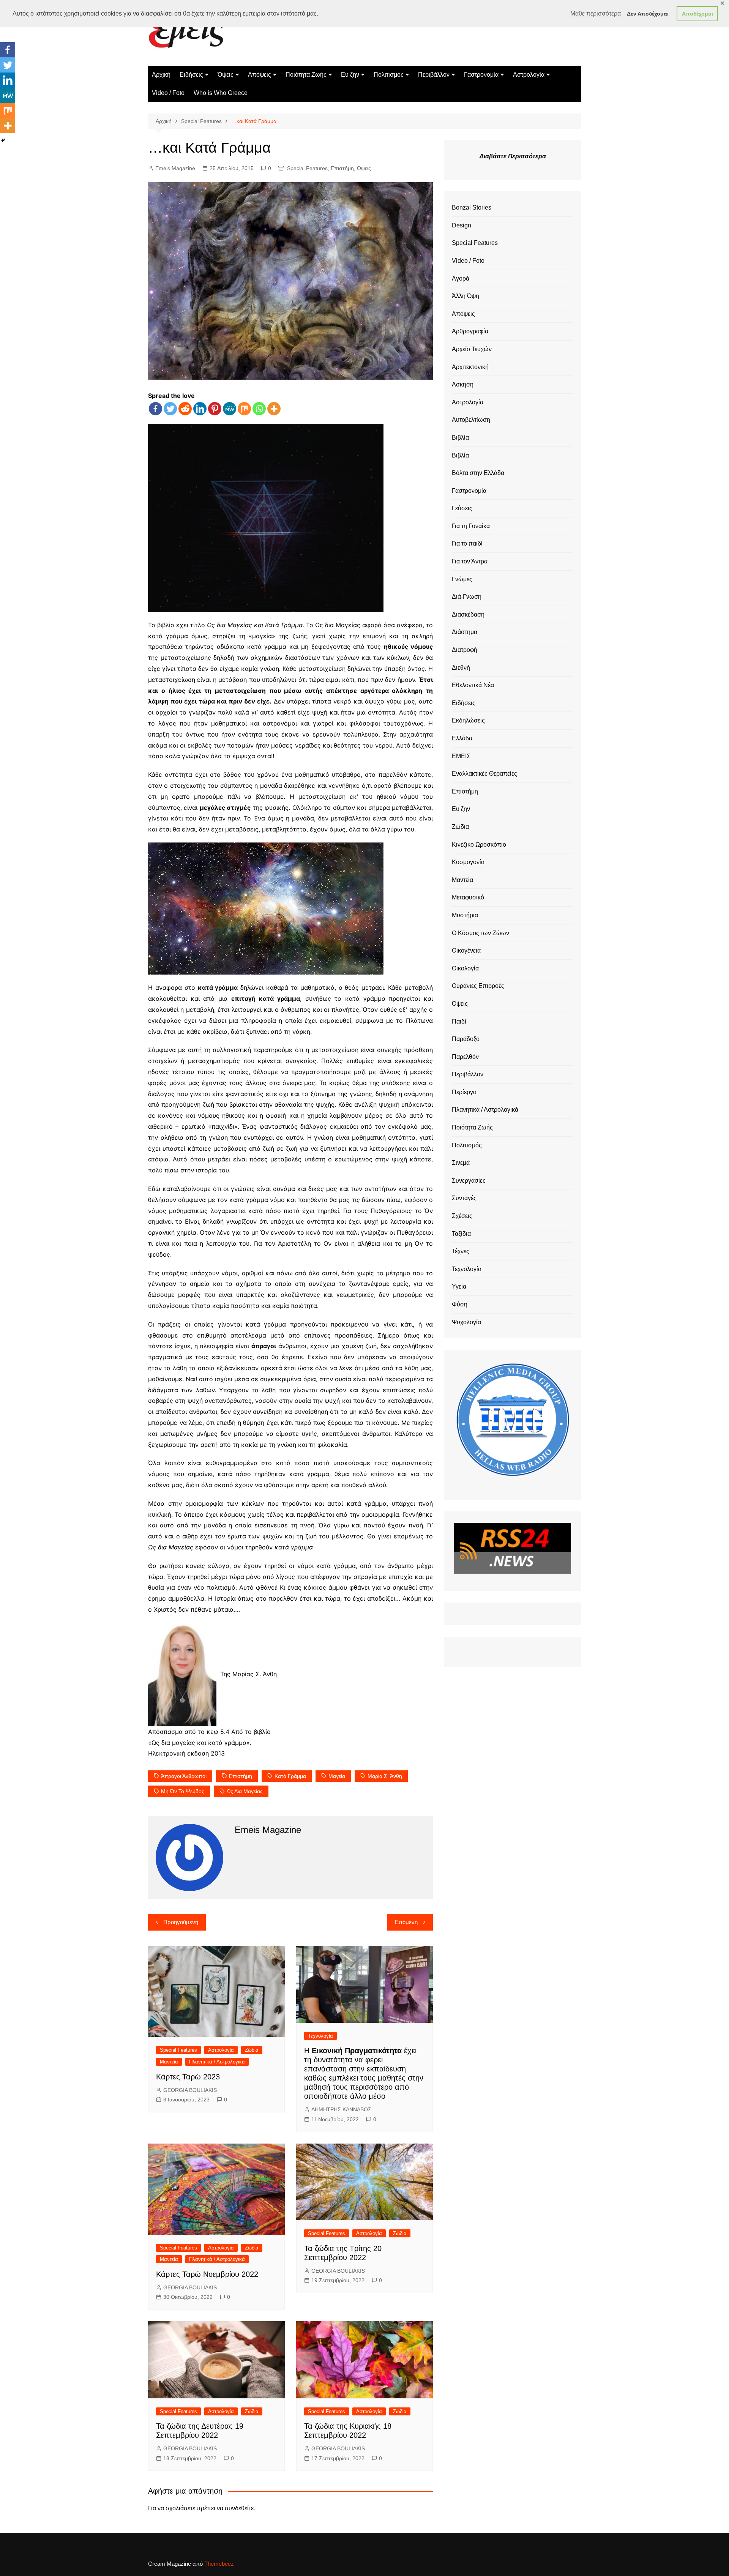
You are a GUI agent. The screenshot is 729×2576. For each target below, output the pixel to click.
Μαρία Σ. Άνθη (385, 1776)
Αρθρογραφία (470, 331)
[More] (274, 409)
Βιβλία (460, 438)
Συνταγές (464, 1198)
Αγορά (461, 278)
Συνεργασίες (469, 1181)
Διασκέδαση (468, 614)
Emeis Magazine (175, 168)
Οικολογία (465, 968)
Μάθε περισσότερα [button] (596, 13)
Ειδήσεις (191, 75)
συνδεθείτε (239, 2508)
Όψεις (226, 75)
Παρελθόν (465, 1057)
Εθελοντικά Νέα (473, 685)
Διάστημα (465, 632)
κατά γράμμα (290, 1776)
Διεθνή (461, 668)
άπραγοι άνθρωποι (184, 1776)
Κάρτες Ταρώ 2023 (188, 2077)
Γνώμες (462, 579)
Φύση (460, 1304)
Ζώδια (252, 2050)
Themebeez (219, 2564)
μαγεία (337, 1776)
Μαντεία (169, 2062)
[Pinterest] (215, 409)
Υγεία (459, 1286)
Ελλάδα (462, 738)
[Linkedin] (200, 409)
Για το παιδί (467, 543)
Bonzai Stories (472, 207)
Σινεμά (461, 1163)
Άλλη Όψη (465, 296)
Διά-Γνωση (467, 597)
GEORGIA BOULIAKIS (190, 2090)
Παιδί (459, 1021)
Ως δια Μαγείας (245, 1791)
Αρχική (161, 75)
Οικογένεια (466, 950)
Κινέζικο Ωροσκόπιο (479, 845)
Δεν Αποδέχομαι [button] (648, 14)
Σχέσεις (462, 1216)
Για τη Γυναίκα (471, 526)
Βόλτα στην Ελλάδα (478, 473)
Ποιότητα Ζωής (306, 75)
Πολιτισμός (389, 75)
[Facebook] (155, 409)
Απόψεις (260, 75)
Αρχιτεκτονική (470, 367)
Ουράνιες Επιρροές (478, 986)
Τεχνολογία (320, 2036)
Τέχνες (461, 1251)
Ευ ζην (350, 75)
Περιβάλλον (434, 75)
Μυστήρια (465, 915)
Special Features (307, 168)
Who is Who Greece (221, 93)
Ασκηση (463, 384)
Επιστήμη (342, 168)
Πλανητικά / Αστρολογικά (217, 2062)
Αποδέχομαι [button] (697, 14)
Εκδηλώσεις (468, 720)
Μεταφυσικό (468, 897)
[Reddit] (185, 409)
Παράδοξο (466, 1039)
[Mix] (244, 409)
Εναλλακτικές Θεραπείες (484, 774)
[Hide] (3, 140)
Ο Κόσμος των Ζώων (480, 933)
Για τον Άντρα (470, 561)
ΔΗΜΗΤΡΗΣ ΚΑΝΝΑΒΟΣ (341, 2109)
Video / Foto (168, 93)
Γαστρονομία (481, 75)
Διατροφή (465, 650)
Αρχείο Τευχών (472, 349)
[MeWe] (230, 409)
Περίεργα (464, 1092)
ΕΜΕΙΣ (461, 756)
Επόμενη (406, 1922)
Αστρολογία (529, 75)
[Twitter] (170, 409)
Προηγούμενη (181, 1922)
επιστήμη (241, 1776)
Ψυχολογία (466, 1322)
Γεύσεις (462, 508)
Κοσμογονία (468, 862)
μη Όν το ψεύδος (183, 1791)
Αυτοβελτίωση (471, 420)
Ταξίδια (461, 1234)
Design (462, 225)
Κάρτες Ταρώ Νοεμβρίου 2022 (207, 2274)
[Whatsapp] (259, 409)
